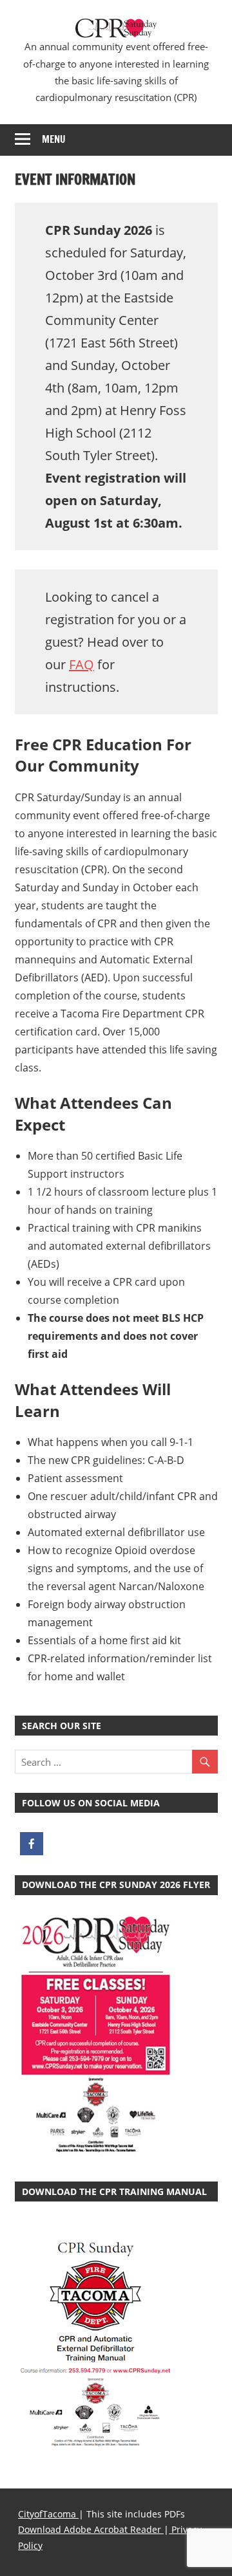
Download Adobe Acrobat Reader (91, 2529)
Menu (54, 139)
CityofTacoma (48, 2514)
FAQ (82, 664)
